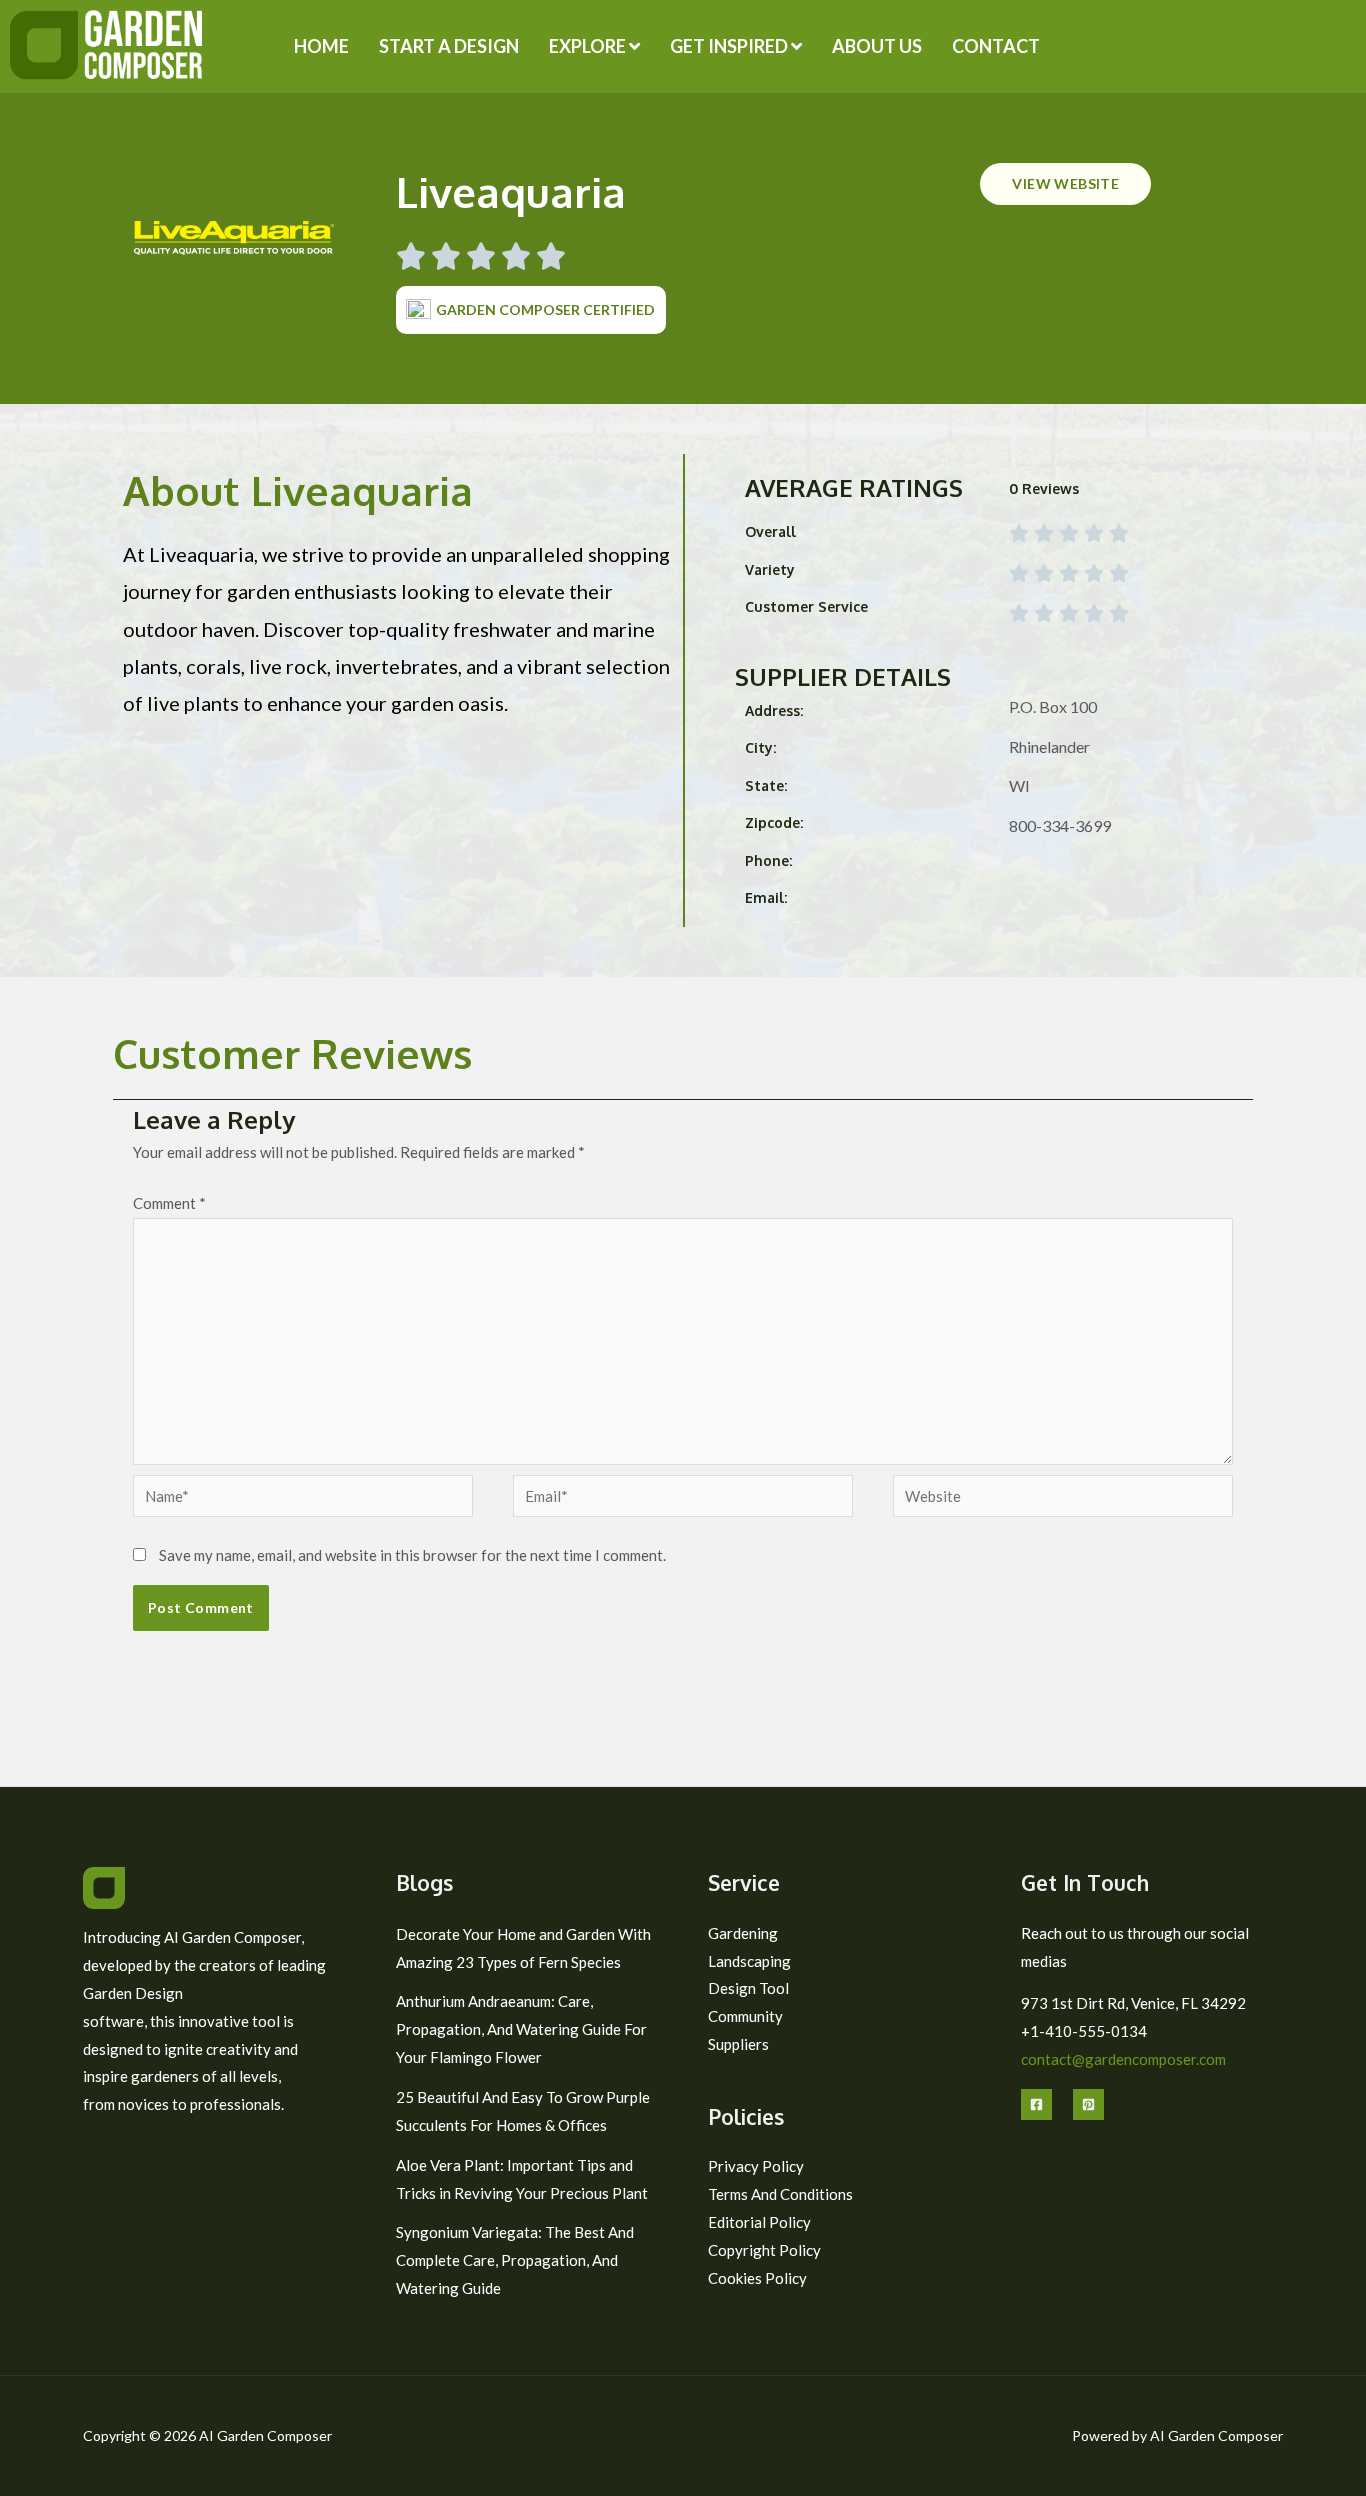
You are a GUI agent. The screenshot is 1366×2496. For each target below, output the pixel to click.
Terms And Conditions (780, 2194)
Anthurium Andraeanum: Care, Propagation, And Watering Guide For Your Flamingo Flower (521, 2029)
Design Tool (748, 1988)
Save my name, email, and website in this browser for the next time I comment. (412, 1555)
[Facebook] (1036, 2104)
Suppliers (738, 2044)
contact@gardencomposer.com (1123, 2059)
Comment (169, 1203)
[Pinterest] (1088, 2104)
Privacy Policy (756, 2166)
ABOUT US (877, 46)
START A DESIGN (449, 46)
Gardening (743, 1933)
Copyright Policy (764, 2250)
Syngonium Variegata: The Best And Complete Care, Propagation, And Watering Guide (515, 2260)
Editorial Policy (759, 2222)
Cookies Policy (757, 2278)
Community (745, 2016)
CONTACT (996, 46)
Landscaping (749, 1961)
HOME (321, 46)
